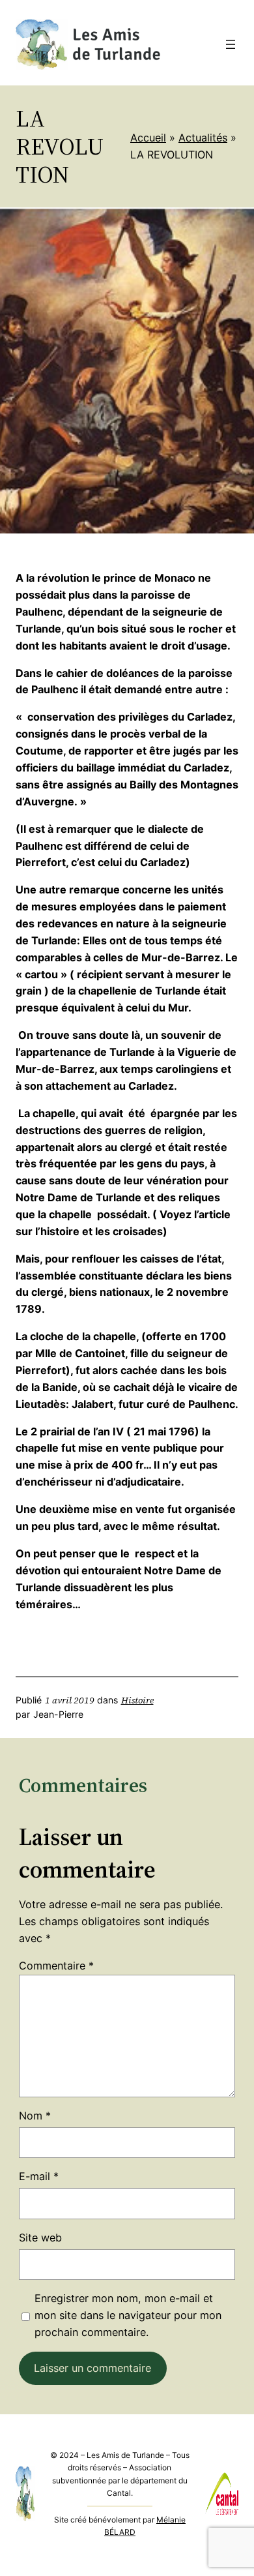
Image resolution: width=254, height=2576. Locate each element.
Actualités (203, 138)
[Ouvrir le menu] (231, 44)
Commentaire (56, 1966)
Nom (35, 2116)
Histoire (137, 1700)
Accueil (148, 138)
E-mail (39, 2176)
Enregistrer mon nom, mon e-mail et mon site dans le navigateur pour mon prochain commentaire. (128, 2315)
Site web (40, 2238)
